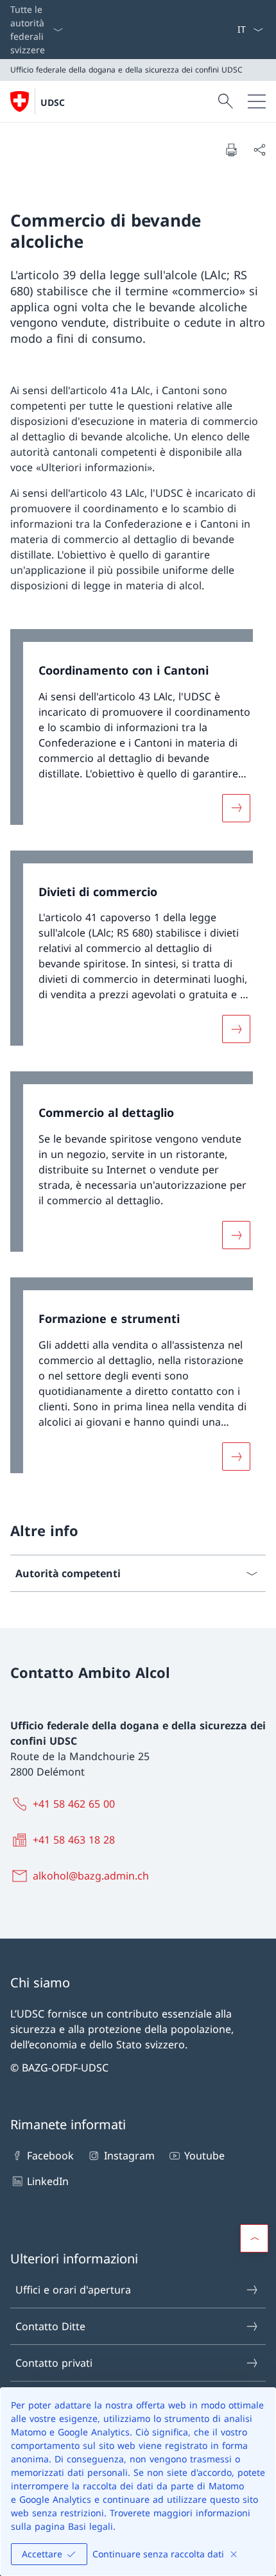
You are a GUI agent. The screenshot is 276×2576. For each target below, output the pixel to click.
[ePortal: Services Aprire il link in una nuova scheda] (232, 30)
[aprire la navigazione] (257, 101)
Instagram (129, 2156)
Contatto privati (54, 2363)
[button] (254, 2238)
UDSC (53, 102)
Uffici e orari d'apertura (73, 2290)
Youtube (204, 2156)
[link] (138, 733)
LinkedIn (48, 2181)
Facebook (50, 2156)
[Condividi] (259, 150)
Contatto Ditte (50, 2326)
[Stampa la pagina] (231, 150)
